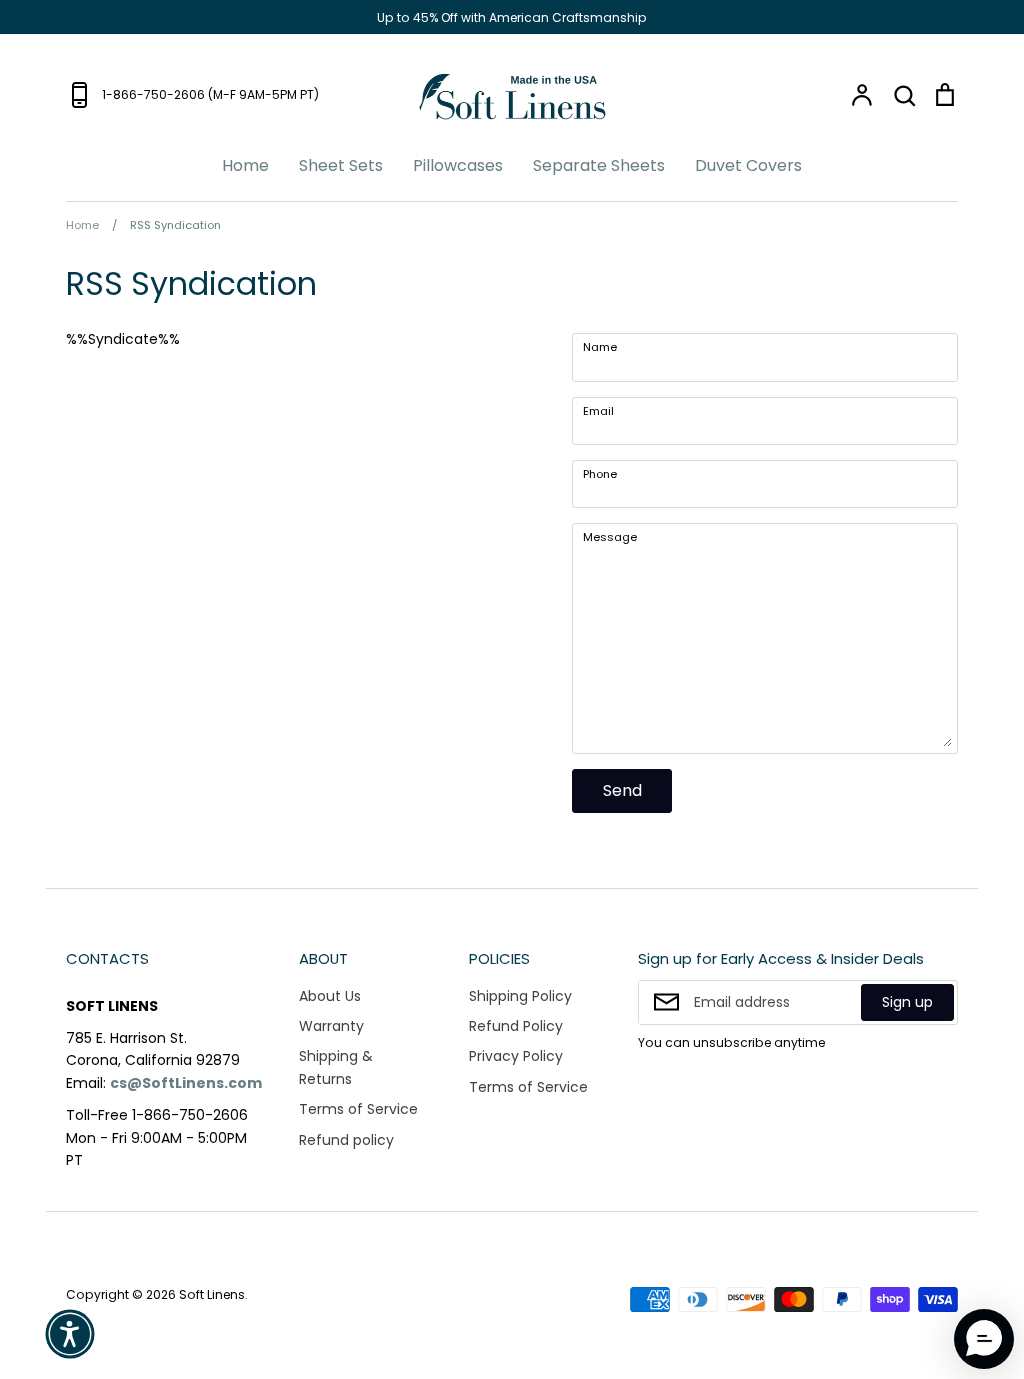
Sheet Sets (341, 165)
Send (622, 790)
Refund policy (346, 1140)
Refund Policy (516, 1026)
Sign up (907, 1002)
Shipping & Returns (336, 1067)
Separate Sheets (599, 165)
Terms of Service (358, 1109)
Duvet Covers (748, 165)
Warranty (331, 1026)
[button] (70, 1334)
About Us (330, 996)
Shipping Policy (520, 996)
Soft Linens (212, 1294)
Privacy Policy (516, 1056)
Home (245, 165)
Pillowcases (458, 165)
